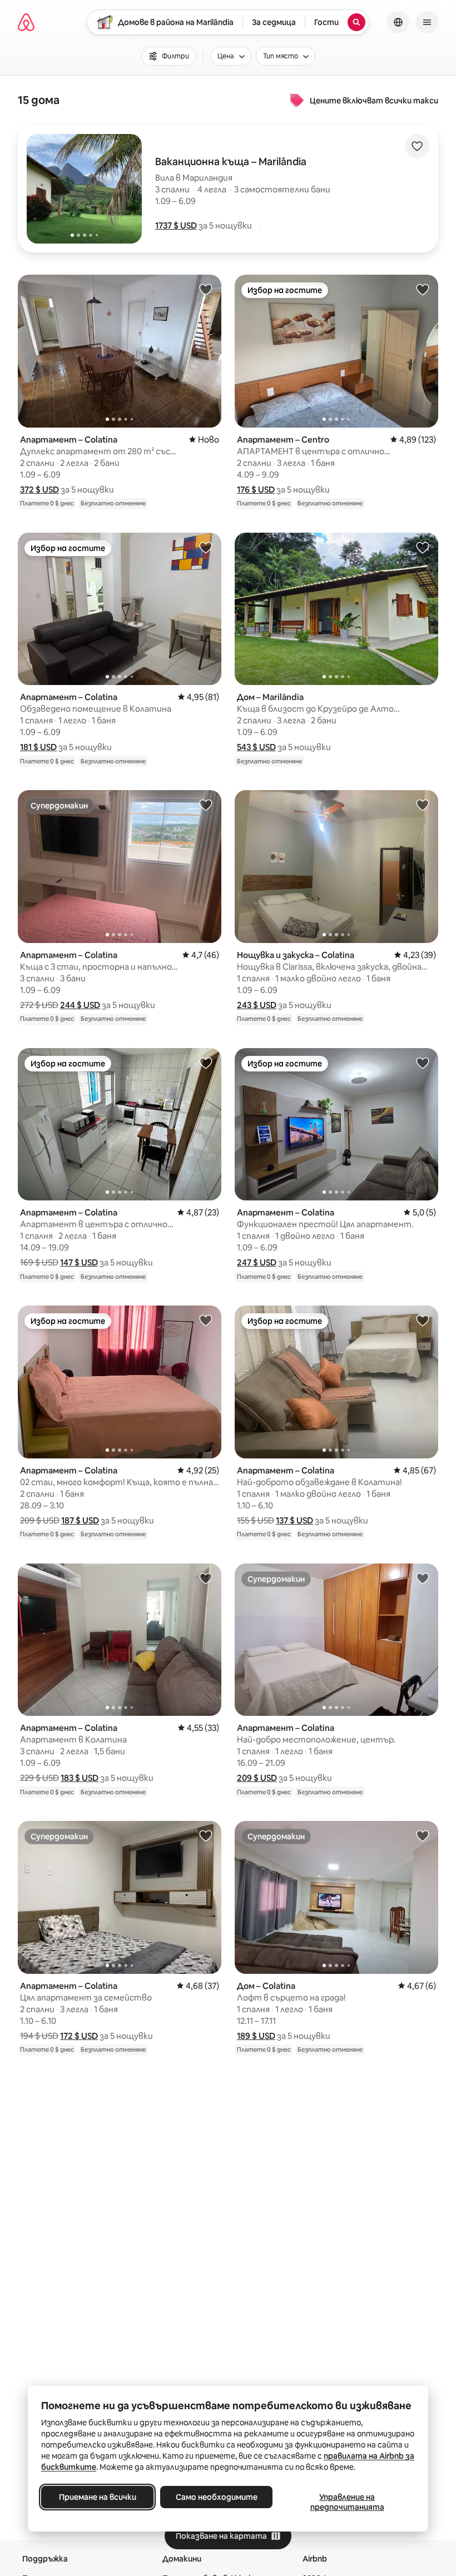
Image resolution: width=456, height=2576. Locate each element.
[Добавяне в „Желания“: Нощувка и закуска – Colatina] (423, 805)
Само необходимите (217, 2497)
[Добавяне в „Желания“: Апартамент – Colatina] (206, 289)
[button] (176, 225)
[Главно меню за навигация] (427, 22)
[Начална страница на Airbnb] (26, 22)
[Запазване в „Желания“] (417, 146)
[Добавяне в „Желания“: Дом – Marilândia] (423, 547)
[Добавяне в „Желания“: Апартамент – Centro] (423, 289)
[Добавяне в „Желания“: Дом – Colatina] (423, 1835)
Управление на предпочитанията (347, 2502)
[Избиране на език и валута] (398, 22)
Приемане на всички (98, 2497)
